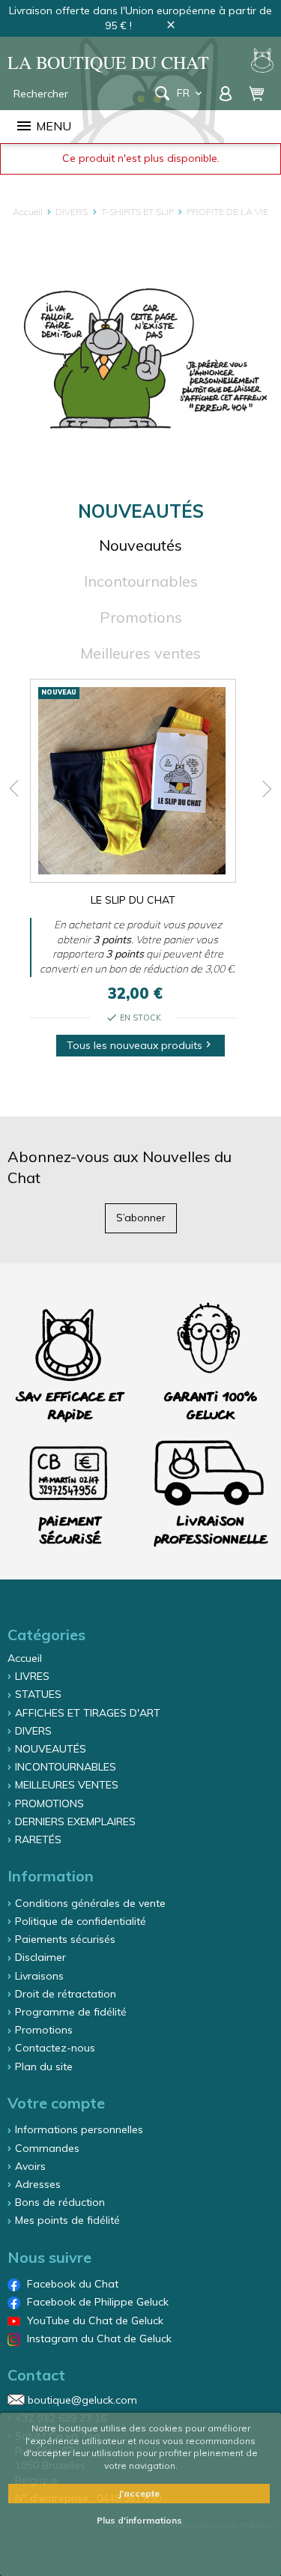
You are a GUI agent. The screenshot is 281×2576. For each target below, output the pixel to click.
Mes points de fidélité (67, 2220)
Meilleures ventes (140, 653)
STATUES (38, 1694)
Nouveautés (140, 545)
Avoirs (30, 2166)
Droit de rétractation (66, 1994)
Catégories (46, 1635)
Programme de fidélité (71, 2012)
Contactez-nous (55, 2048)
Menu (43, 126)
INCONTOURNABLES (66, 1767)
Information (51, 1876)
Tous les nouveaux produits (140, 1045)
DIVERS (33, 1731)
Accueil (25, 1658)
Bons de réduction (60, 2202)
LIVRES (32, 1676)
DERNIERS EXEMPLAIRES (75, 1821)
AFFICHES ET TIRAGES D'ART (88, 1713)
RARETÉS (38, 1839)
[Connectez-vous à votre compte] (227, 93)
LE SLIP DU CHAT (133, 900)
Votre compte (56, 2103)
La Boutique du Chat (108, 63)
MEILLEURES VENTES (67, 1785)
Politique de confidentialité (81, 1921)
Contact (36, 2375)
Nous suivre (49, 2257)
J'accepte (139, 2493)
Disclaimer (40, 1957)
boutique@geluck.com (82, 2400)
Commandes (47, 2148)
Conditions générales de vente (90, 1903)
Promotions (141, 617)
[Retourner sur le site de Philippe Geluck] (262, 62)
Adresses (38, 2184)
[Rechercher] (162, 93)
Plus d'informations (139, 2520)
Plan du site (44, 2066)
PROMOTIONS (49, 1803)
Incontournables (141, 581)
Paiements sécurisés (65, 1939)
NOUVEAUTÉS (51, 1749)
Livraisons (39, 1976)
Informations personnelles (79, 2129)
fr (191, 93)
